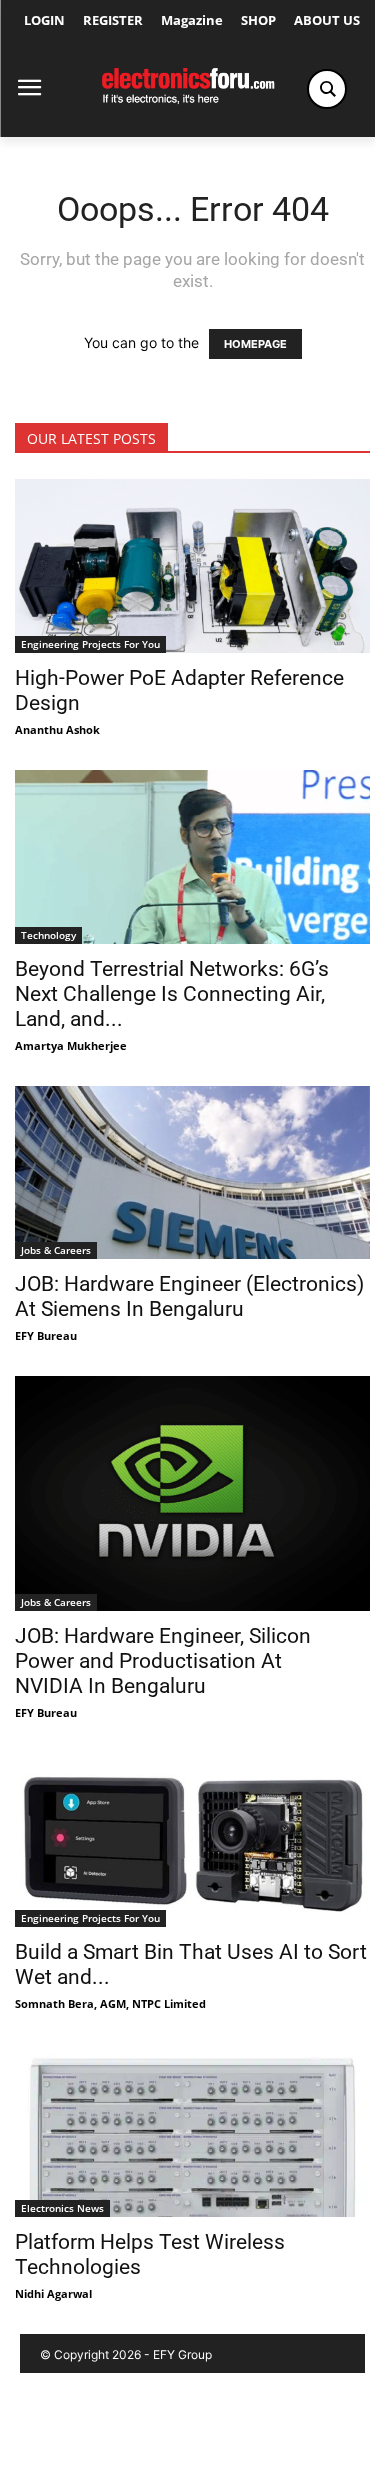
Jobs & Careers (56, 1250)
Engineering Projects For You (90, 644)
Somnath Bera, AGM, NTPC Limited (110, 2003)
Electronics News (62, 2208)
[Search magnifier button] (327, 89)
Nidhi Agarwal (53, 2293)
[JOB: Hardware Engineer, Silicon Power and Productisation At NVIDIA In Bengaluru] (192, 1493)
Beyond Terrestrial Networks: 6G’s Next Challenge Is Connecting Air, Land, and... (172, 994)
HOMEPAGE (255, 344)
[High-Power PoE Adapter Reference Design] (192, 566)
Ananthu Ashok (57, 729)
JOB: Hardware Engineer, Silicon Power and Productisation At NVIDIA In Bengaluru (163, 1661)
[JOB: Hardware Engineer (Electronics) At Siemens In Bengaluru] (192, 1173)
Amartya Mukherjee (71, 1045)
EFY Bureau (46, 1335)
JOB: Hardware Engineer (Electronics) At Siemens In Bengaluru (189, 1296)
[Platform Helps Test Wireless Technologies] (192, 2131)
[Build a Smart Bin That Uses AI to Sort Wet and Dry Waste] (192, 1840)
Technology (48, 935)
